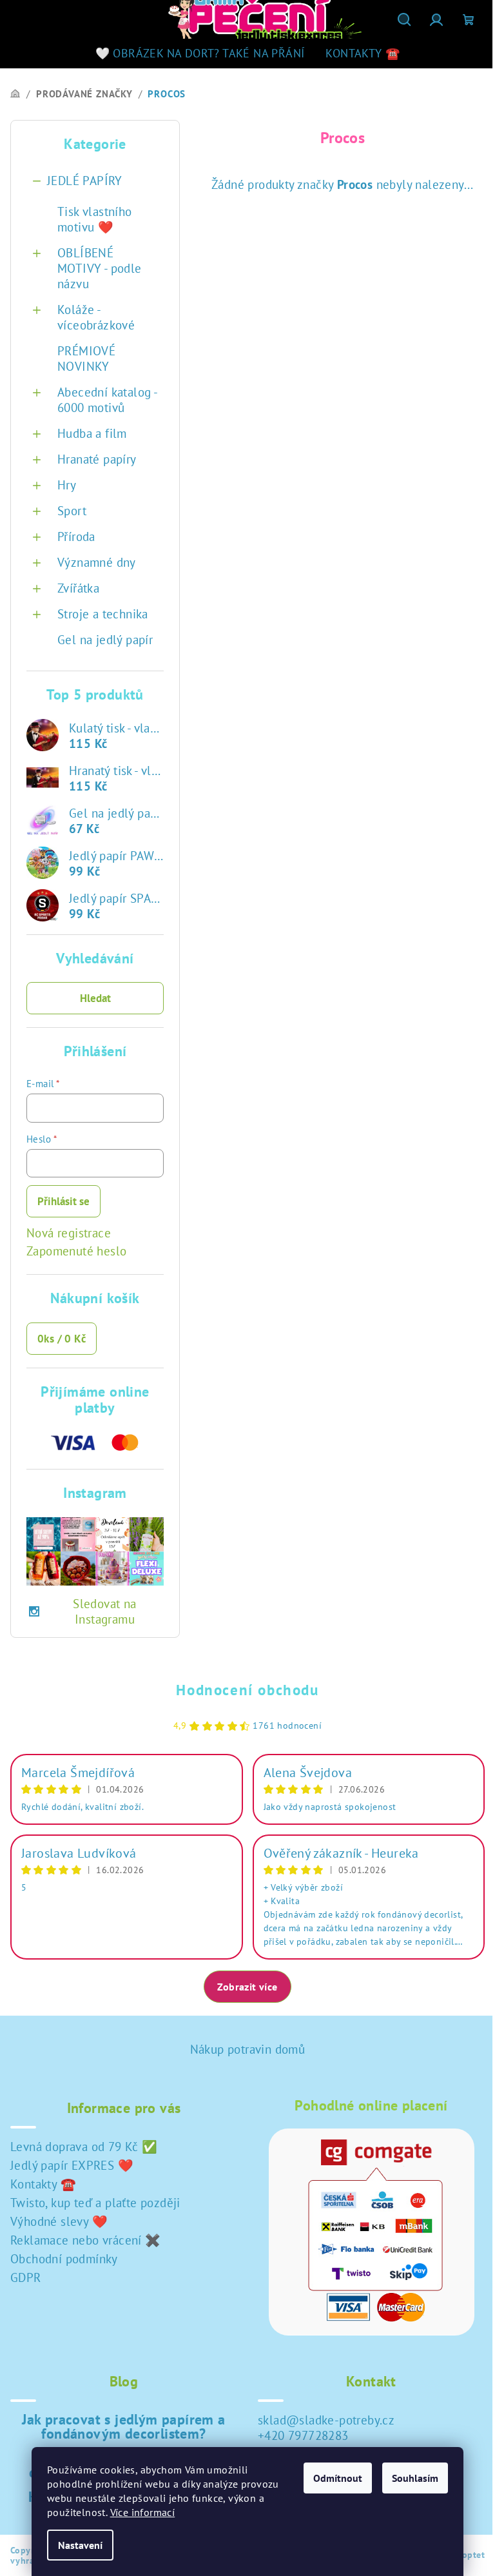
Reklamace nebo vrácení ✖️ (86, 2240)
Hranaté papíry (97, 459)
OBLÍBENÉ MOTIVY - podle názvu (100, 268)
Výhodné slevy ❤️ (59, 2221)
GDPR (26, 2277)
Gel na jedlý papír (105, 640)
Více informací (143, 2512)
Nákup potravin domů (248, 2049)
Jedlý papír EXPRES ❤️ (72, 2165)
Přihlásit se (63, 1201)
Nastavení (80, 2545)
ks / (62, 1339)
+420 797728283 (303, 2435)
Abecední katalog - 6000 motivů (107, 400)
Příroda (76, 536)
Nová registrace (69, 1233)
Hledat (95, 998)
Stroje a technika (103, 614)
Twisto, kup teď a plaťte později (95, 2203)
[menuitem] (200, 54)
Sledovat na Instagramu (104, 1611)
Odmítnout (338, 2478)
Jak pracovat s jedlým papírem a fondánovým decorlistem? (123, 2426)
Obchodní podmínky (64, 2259)
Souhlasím (415, 2478)
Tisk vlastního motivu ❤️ (95, 219)
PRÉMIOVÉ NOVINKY (86, 359)
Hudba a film (92, 433)
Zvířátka (78, 588)
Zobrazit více (247, 1987)
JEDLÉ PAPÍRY (85, 181)
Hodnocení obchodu (247, 1690)
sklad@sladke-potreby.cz (326, 2420)
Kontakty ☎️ (43, 2184)
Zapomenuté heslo (76, 1251)
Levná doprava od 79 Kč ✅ (84, 2147)
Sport (72, 511)
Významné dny (97, 562)
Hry (67, 485)
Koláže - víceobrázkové (96, 317)
